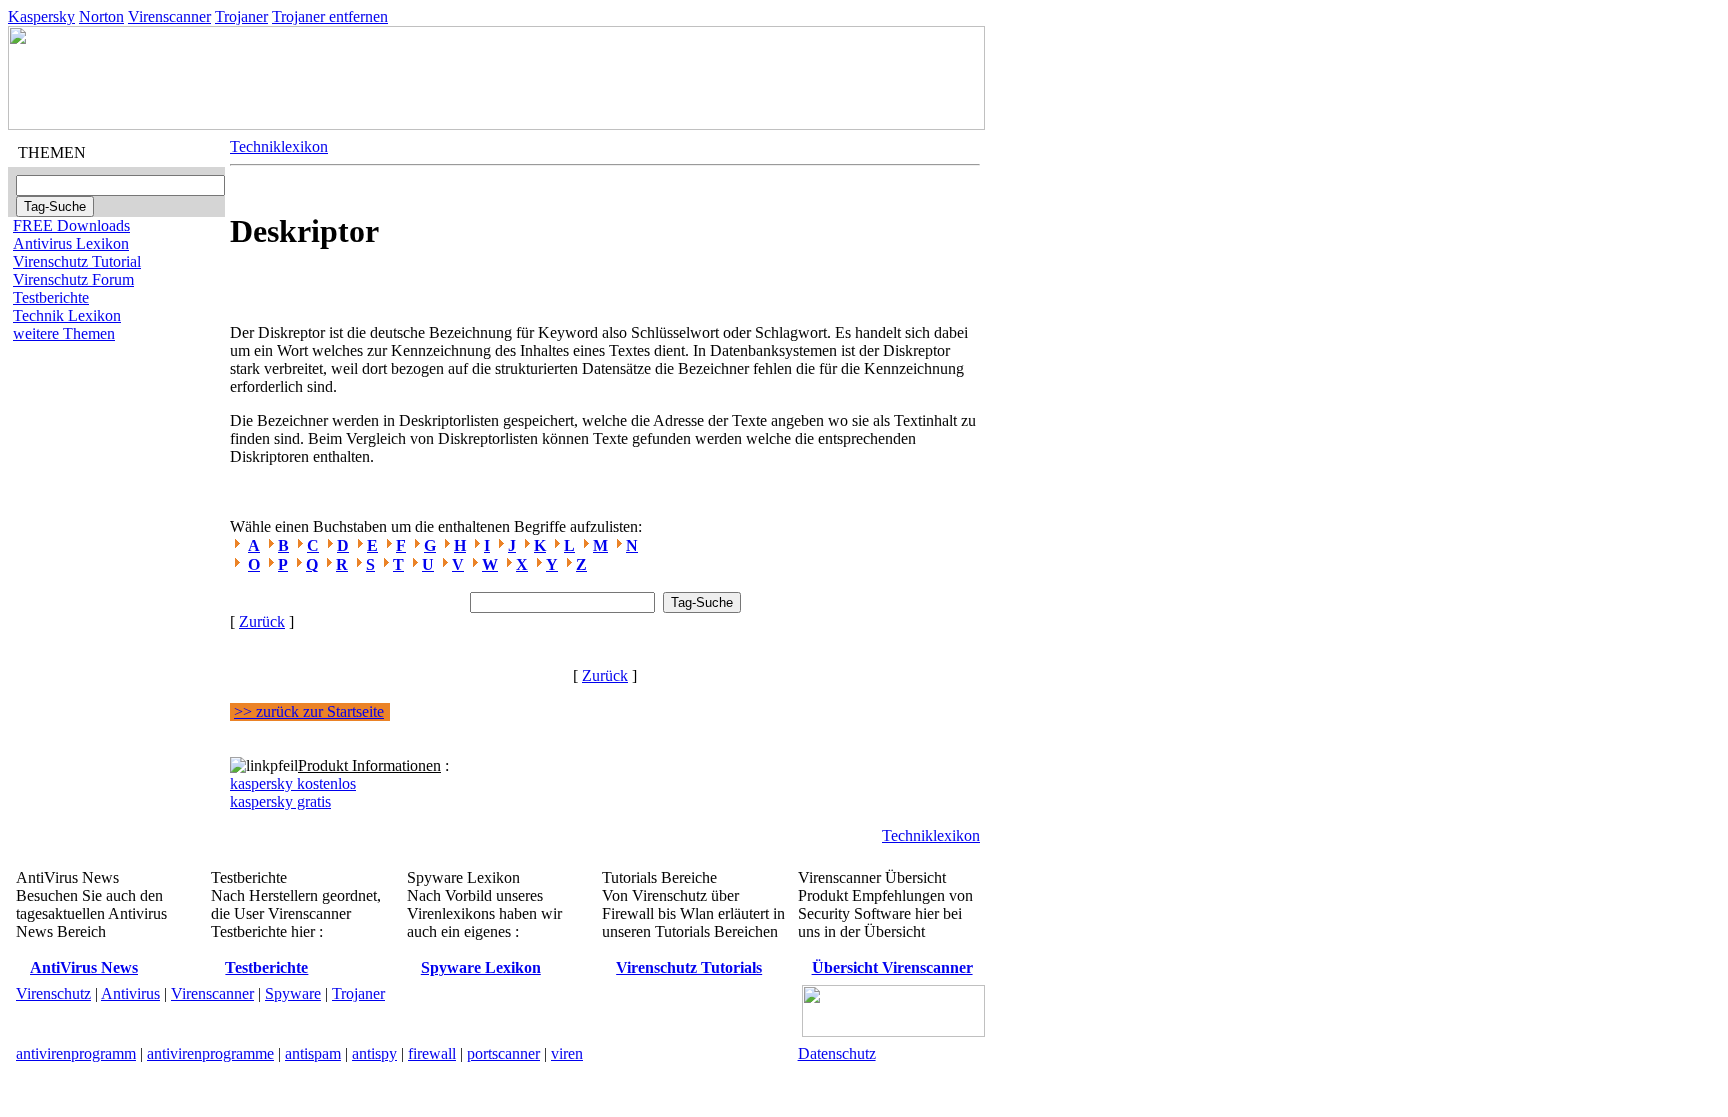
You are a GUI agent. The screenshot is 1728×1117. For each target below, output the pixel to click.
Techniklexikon (279, 146)
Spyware (293, 993)
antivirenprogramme (210, 1053)
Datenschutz (837, 1053)
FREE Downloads (71, 225)
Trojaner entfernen (330, 16)
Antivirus (130, 993)
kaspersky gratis (280, 801)
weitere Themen (64, 333)
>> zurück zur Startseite (309, 711)
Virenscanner (169, 16)
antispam (313, 1053)
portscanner (503, 1053)
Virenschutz (53, 993)
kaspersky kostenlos (293, 783)
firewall (432, 1053)
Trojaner (241, 16)
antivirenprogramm (76, 1053)
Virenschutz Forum (73, 279)
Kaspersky (41, 16)
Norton (101, 16)
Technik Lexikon (67, 315)
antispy (374, 1053)
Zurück (262, 621)
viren (567, 1053)
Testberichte (51, 297)
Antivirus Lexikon (71, 243)
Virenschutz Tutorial (77, 261)
